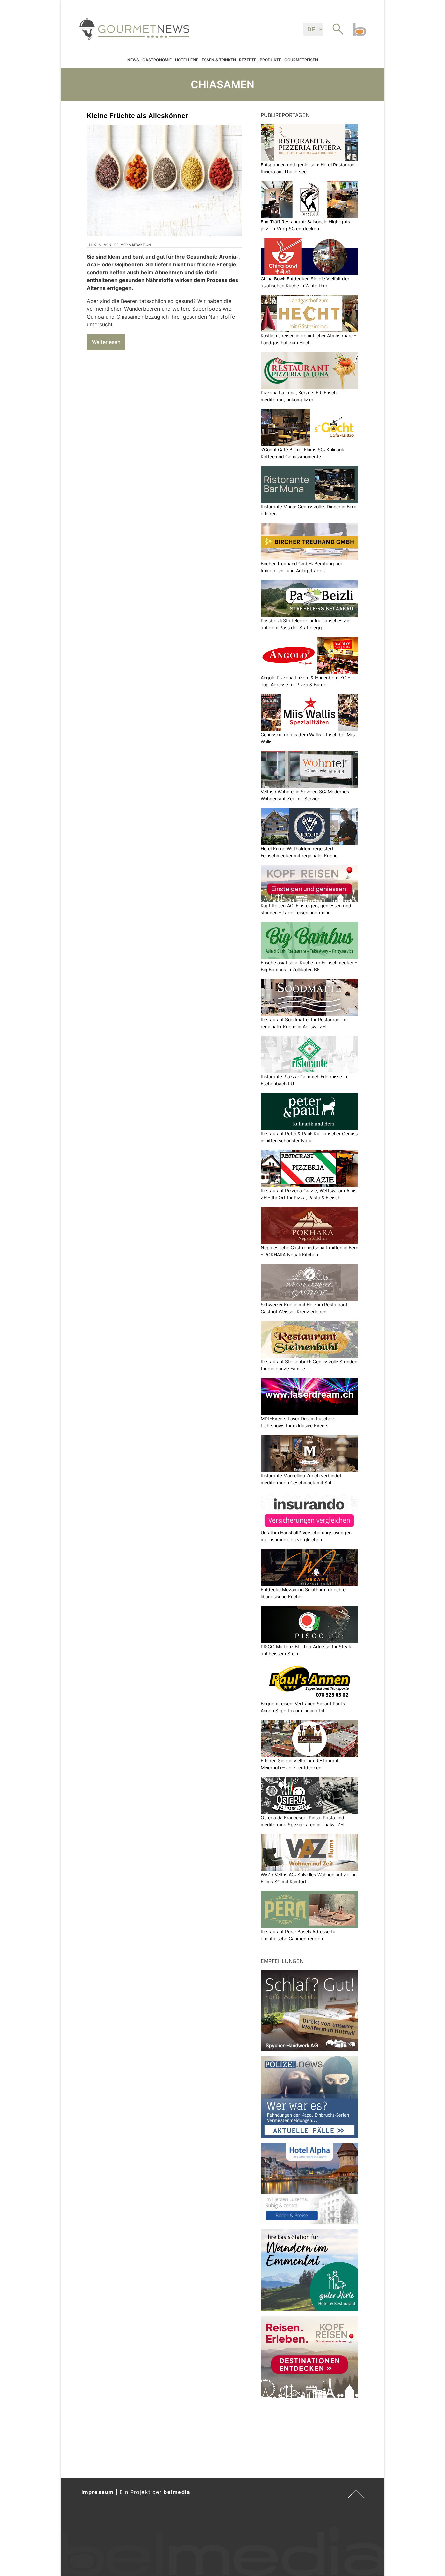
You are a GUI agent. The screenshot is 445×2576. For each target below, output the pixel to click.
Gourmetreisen (301, 60)
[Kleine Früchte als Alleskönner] (165, 181)
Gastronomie (157, 60)
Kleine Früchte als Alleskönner (137, 115)
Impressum (98, 2492)
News (133, 60)
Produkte (270, 60)
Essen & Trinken (219, 60)
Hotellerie (187, 60)
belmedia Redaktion (133, 245)
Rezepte (248, 60)
